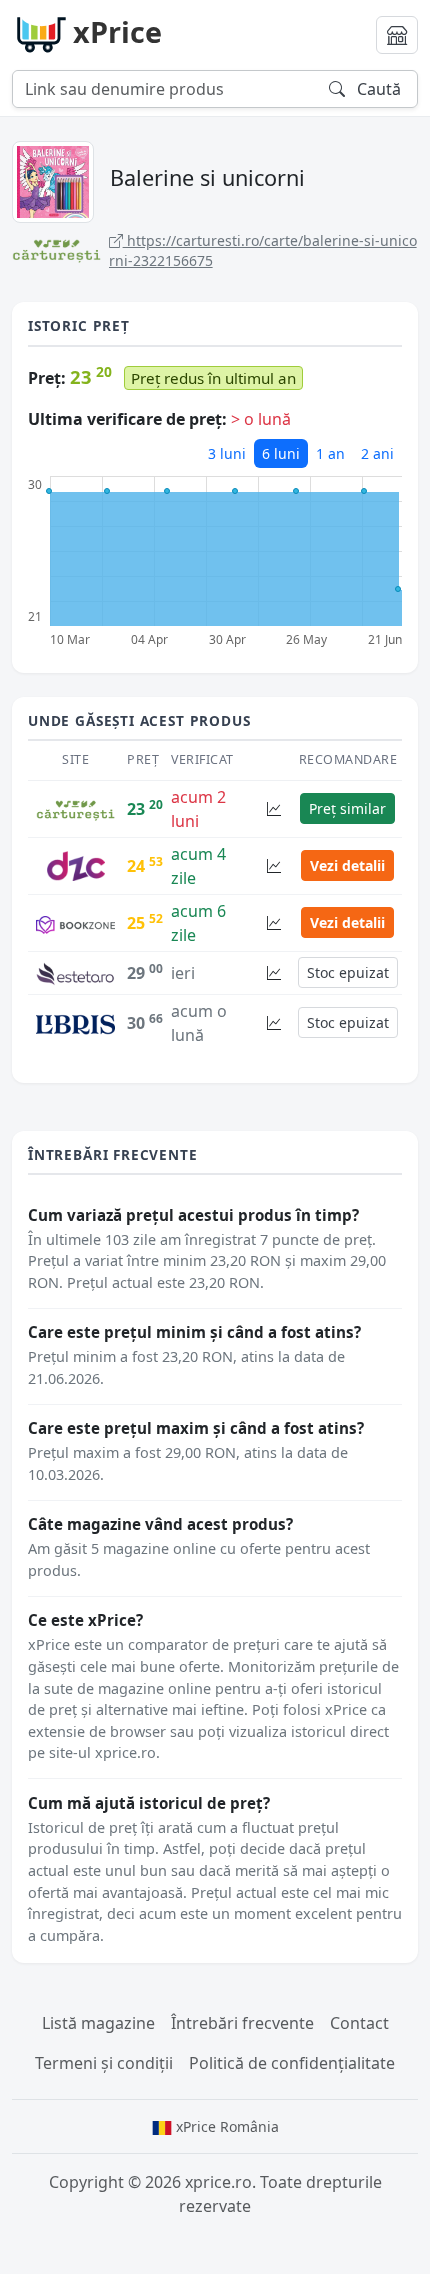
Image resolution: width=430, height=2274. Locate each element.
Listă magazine (98, 2023)
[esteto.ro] (75, 972)
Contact (359, 2023)
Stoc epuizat (348, 972)
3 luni (227, 453)
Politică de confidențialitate (292, 2063)
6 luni (281, 453)
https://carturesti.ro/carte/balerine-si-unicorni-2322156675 (263, 250)
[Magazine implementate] (397, 35)
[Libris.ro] (75, 1023)
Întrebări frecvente (242, 2023)
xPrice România (225, 2126)
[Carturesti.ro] (75, 809)
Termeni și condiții (104, 2063)
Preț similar (347, 808)
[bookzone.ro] (75, 923)
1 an (330, 453)
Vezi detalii (347, 865)
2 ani (377, 453)
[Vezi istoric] (274, 808)
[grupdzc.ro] (76, 864)
